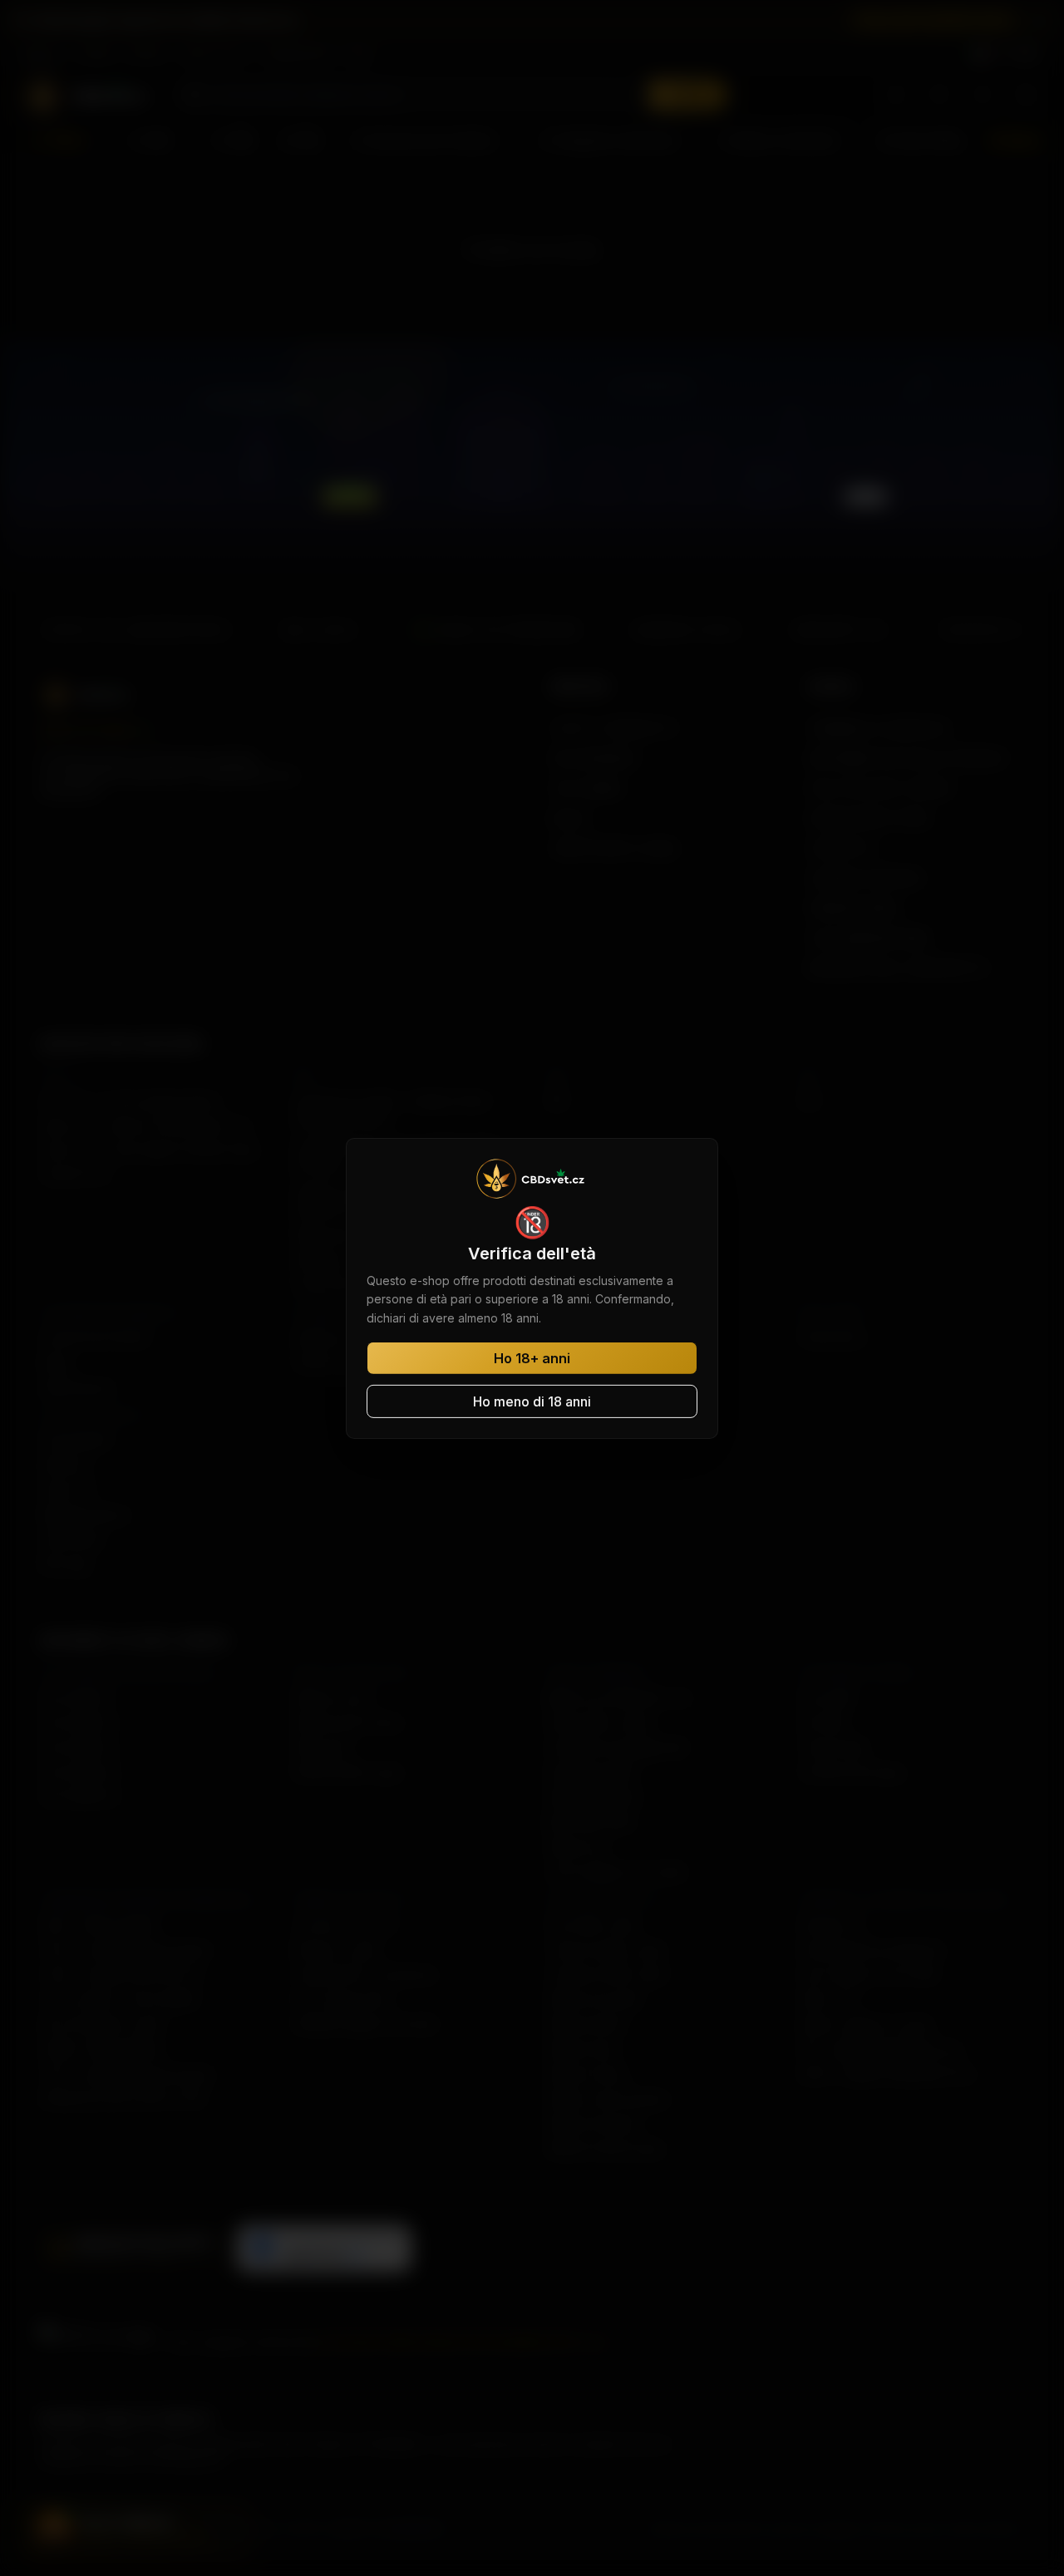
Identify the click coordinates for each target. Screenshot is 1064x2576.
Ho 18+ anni (532, 1358)
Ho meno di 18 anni (532, 1401)
